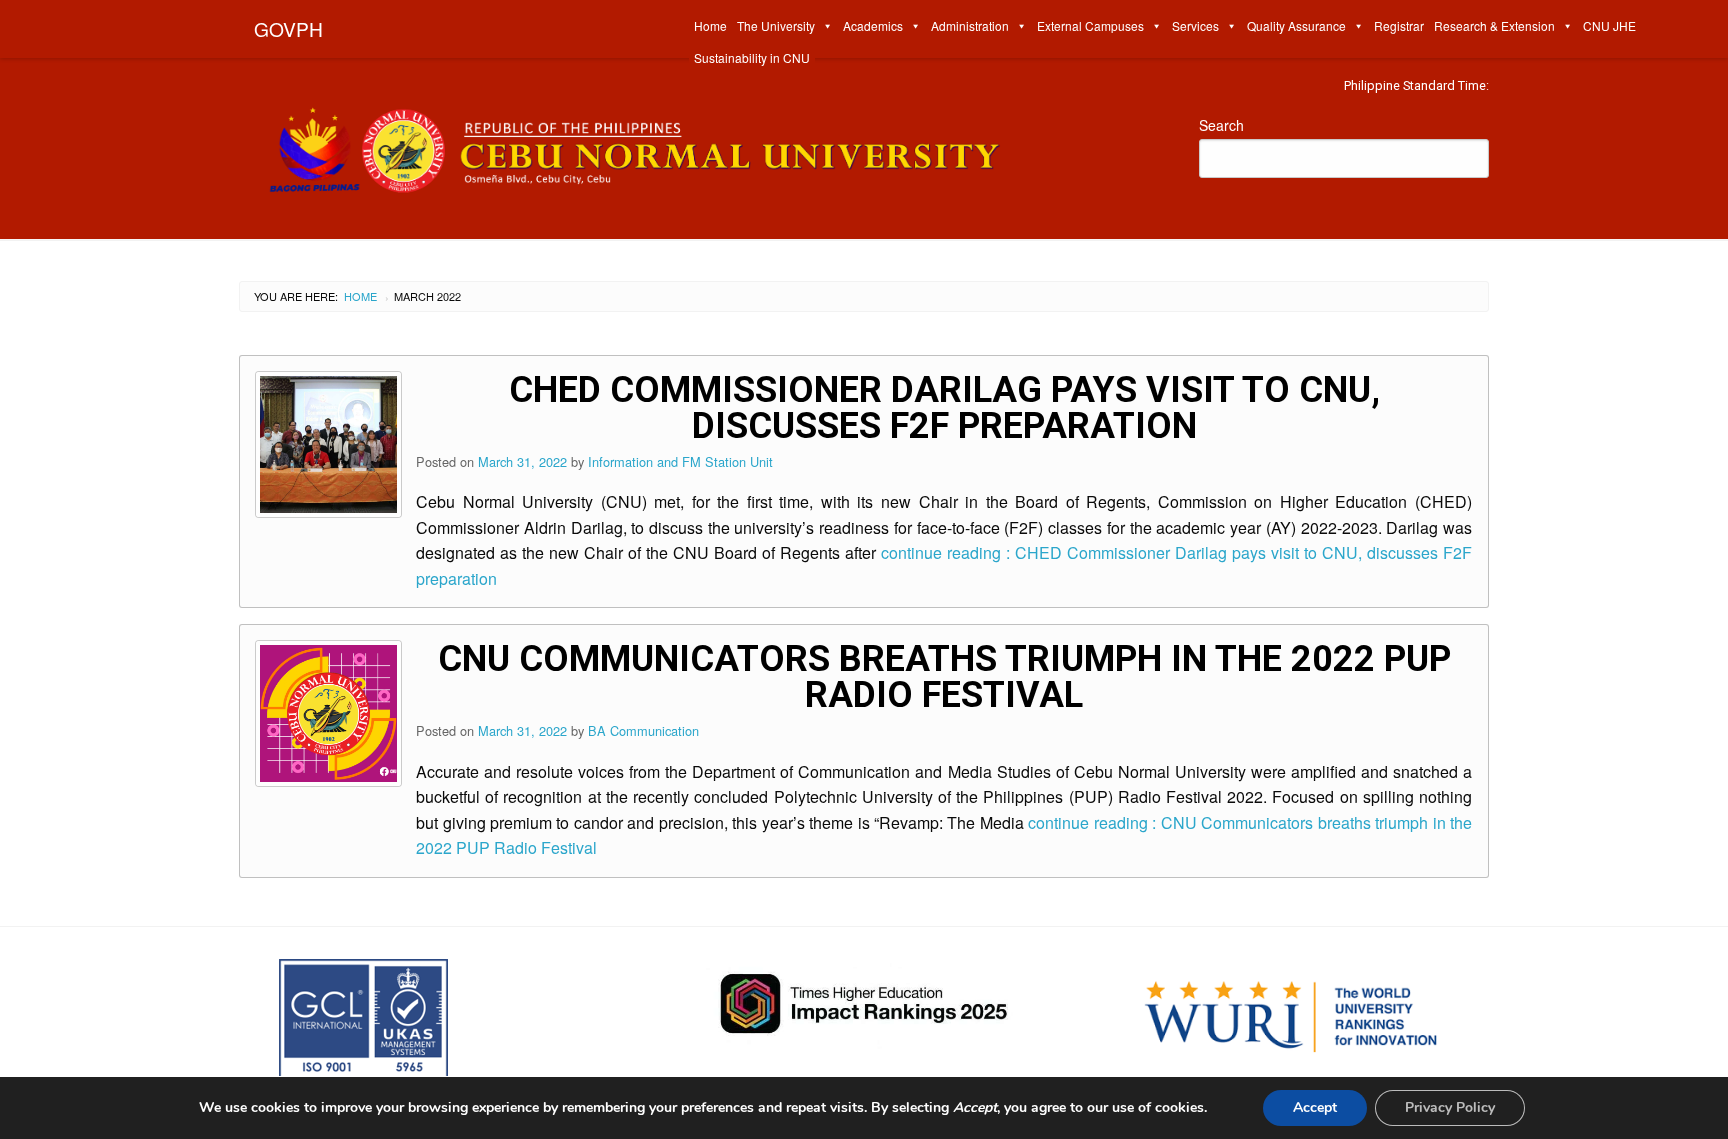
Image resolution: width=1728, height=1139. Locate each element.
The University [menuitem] (776, 25)
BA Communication (643, 730)
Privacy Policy (1450, 1107)
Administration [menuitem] (970, 25)
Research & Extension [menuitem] (1494, 25)
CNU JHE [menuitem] (1609, 25)
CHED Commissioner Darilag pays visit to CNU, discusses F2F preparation (944, 408)
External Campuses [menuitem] (1090, 25)
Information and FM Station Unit (680, 461)
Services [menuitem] (1195, 25)
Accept (1315, 1107)
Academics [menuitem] (873, 25)
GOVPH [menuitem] (288, 28)
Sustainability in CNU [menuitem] (752, 57)
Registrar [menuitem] (1399, 25)
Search (1221, 125)
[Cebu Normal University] (704, 145)
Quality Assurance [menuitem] (1296, 25)
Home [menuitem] (710, 25)
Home (360, 296)
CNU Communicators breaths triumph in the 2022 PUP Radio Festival (944, 677)
